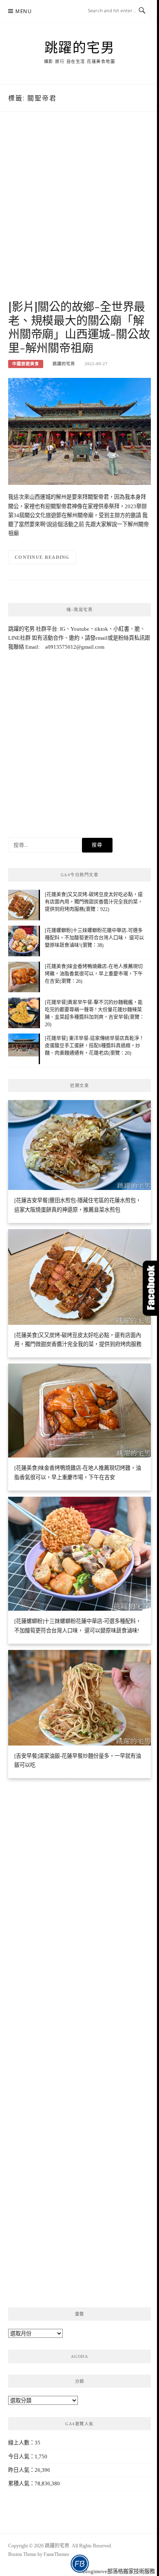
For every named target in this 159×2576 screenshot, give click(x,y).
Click (151, 1288)
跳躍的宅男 (80, 47)
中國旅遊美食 (26, 364)
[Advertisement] (79, 214)
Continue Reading (42, 557)
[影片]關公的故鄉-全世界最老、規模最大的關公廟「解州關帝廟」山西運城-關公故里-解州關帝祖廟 (79, 327)
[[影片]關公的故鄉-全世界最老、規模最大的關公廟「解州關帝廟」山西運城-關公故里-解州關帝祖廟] (79, 431)
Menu (24, 11)
